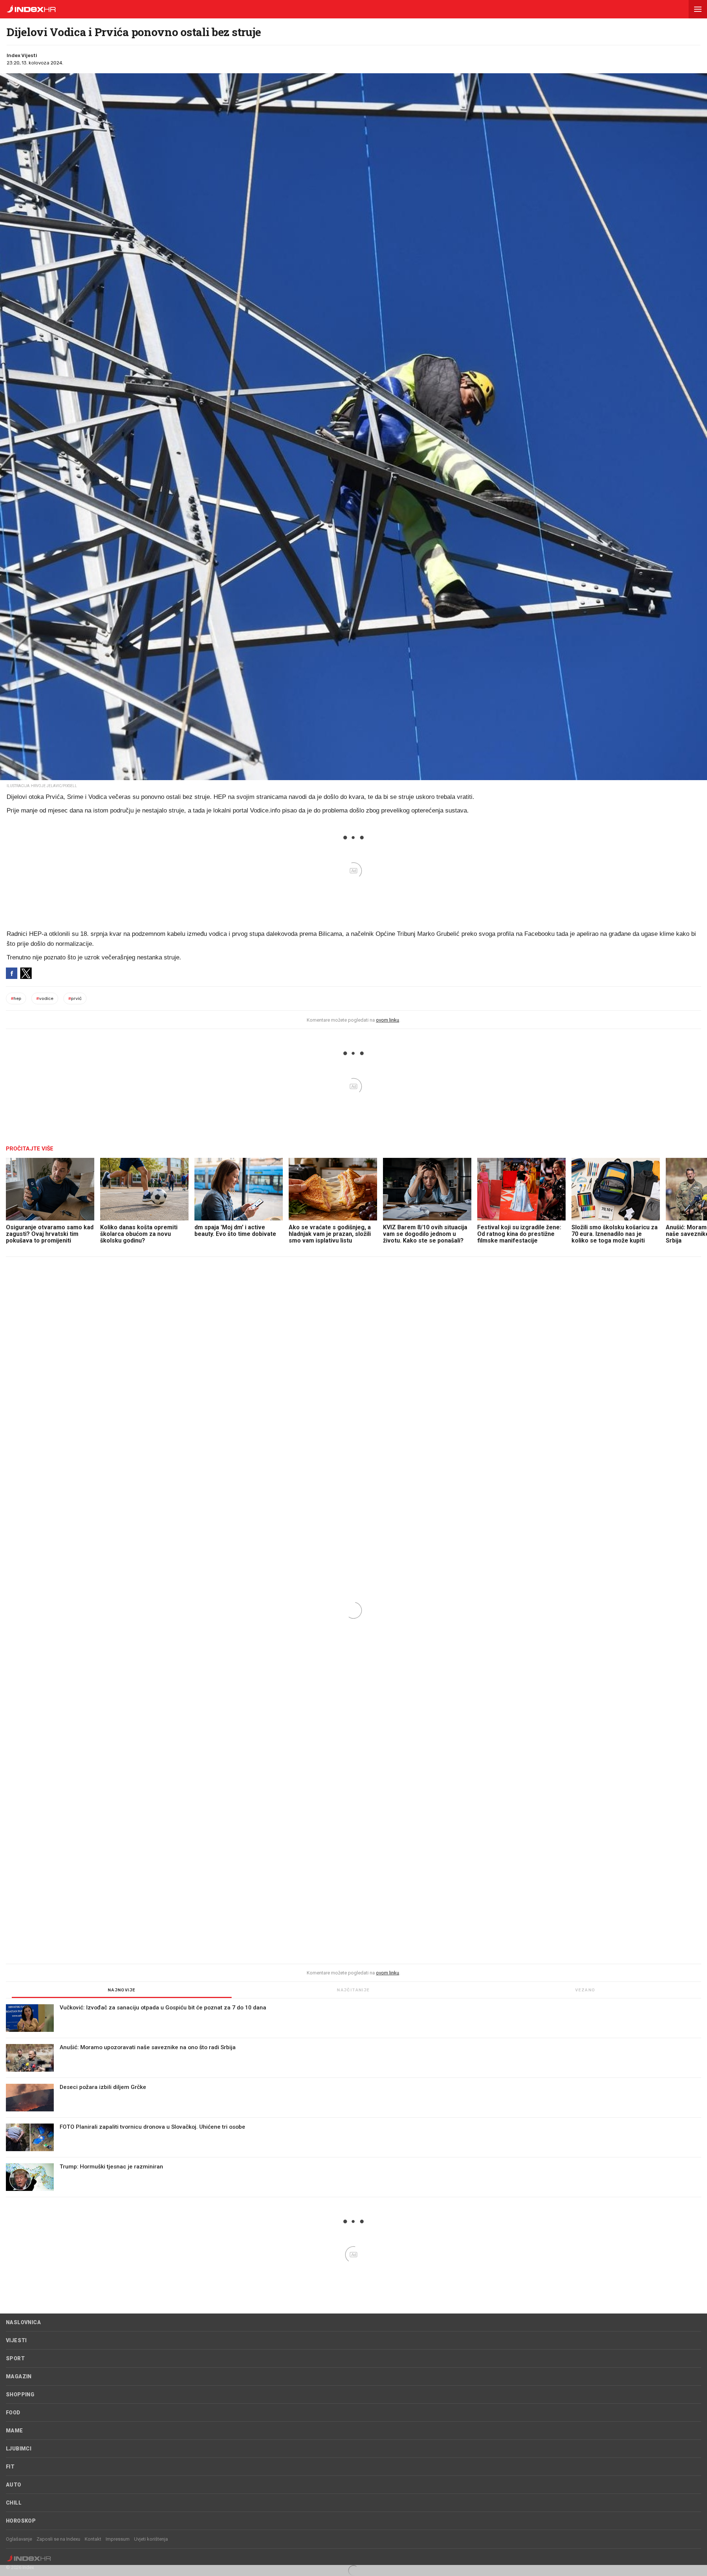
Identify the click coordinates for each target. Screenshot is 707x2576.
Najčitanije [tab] (353, 1990)
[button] (698, 9)
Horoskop (21, 2521)
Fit (10, 2467)
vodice (45, 998)
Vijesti (16, 2340)
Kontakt (93, 2539)
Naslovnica (23, 2322)
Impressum (118, 2539)
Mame (15, 2431)
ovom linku (388, 1020)
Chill (14, 2503)
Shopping (20, 2394)
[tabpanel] (353, 2101)
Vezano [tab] (585, 1990)
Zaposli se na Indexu (58, 2539)
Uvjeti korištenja (151, 2539)
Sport (15, 2358)
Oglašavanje (19, 2539)
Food (13, 2413)
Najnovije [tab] (122, 1990)
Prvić (75, 998)
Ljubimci (19, 2449)
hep (16, 998)
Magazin (19, 2376)
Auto (14, 2485)
